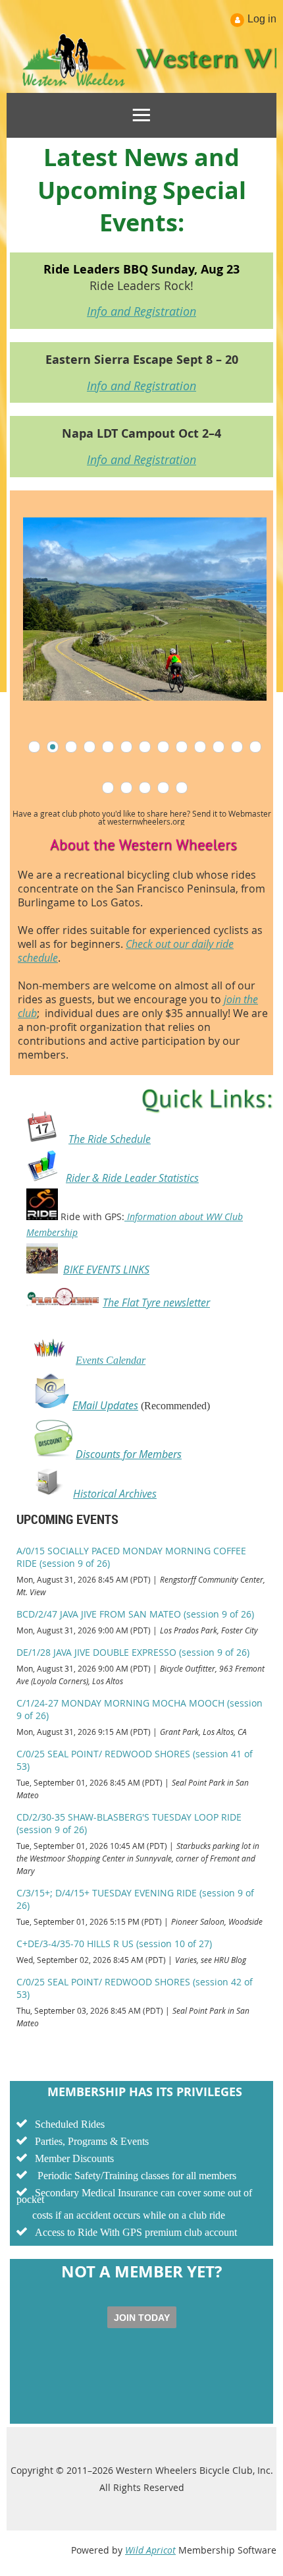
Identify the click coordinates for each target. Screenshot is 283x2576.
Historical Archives (115, 1494)
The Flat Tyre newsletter (156, 1303)
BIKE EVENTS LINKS (106, 1270)
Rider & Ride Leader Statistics (132, 1178)
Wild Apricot (150, 2550)
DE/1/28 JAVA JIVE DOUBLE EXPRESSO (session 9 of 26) (133, 1652)
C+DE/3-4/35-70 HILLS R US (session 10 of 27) (114, 1944)
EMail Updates (105, 1405)
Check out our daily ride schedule (126, 951)
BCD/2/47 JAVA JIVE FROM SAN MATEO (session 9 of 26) (135, 1614)
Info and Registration (141, 311)
